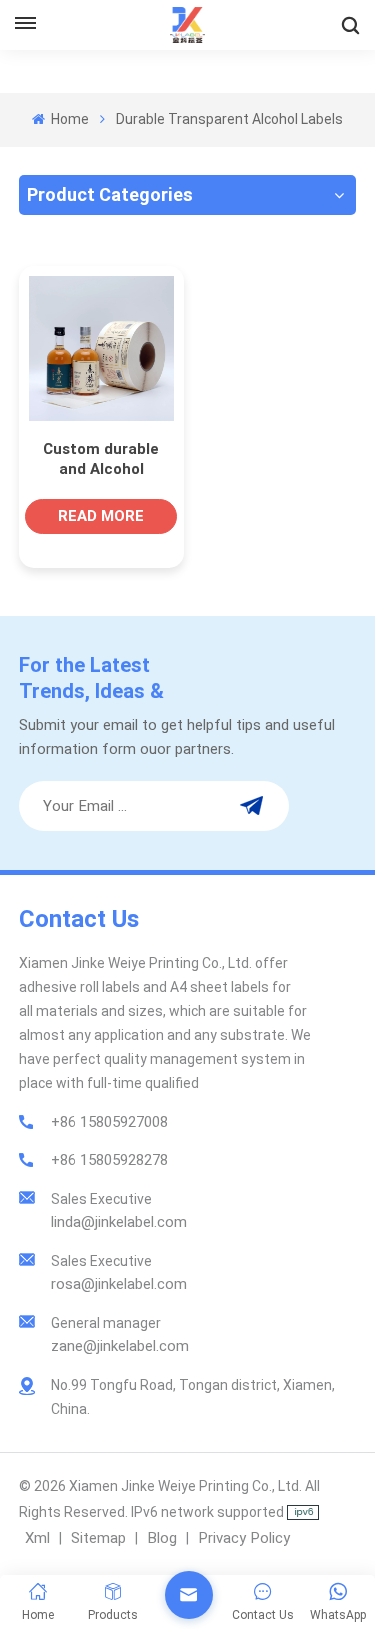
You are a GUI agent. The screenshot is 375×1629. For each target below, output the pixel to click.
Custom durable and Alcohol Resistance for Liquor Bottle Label (101, 459)
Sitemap (98, 1538)
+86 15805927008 (109, 1122)
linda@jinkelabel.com (119, 1222)
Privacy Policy (244, 1538)
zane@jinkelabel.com (120, 1346)
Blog (162, 1538)
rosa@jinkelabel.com (119, 1284)
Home (68, 119)
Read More (101, 516)
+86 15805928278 (109, 1160)
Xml (37, 1538)
